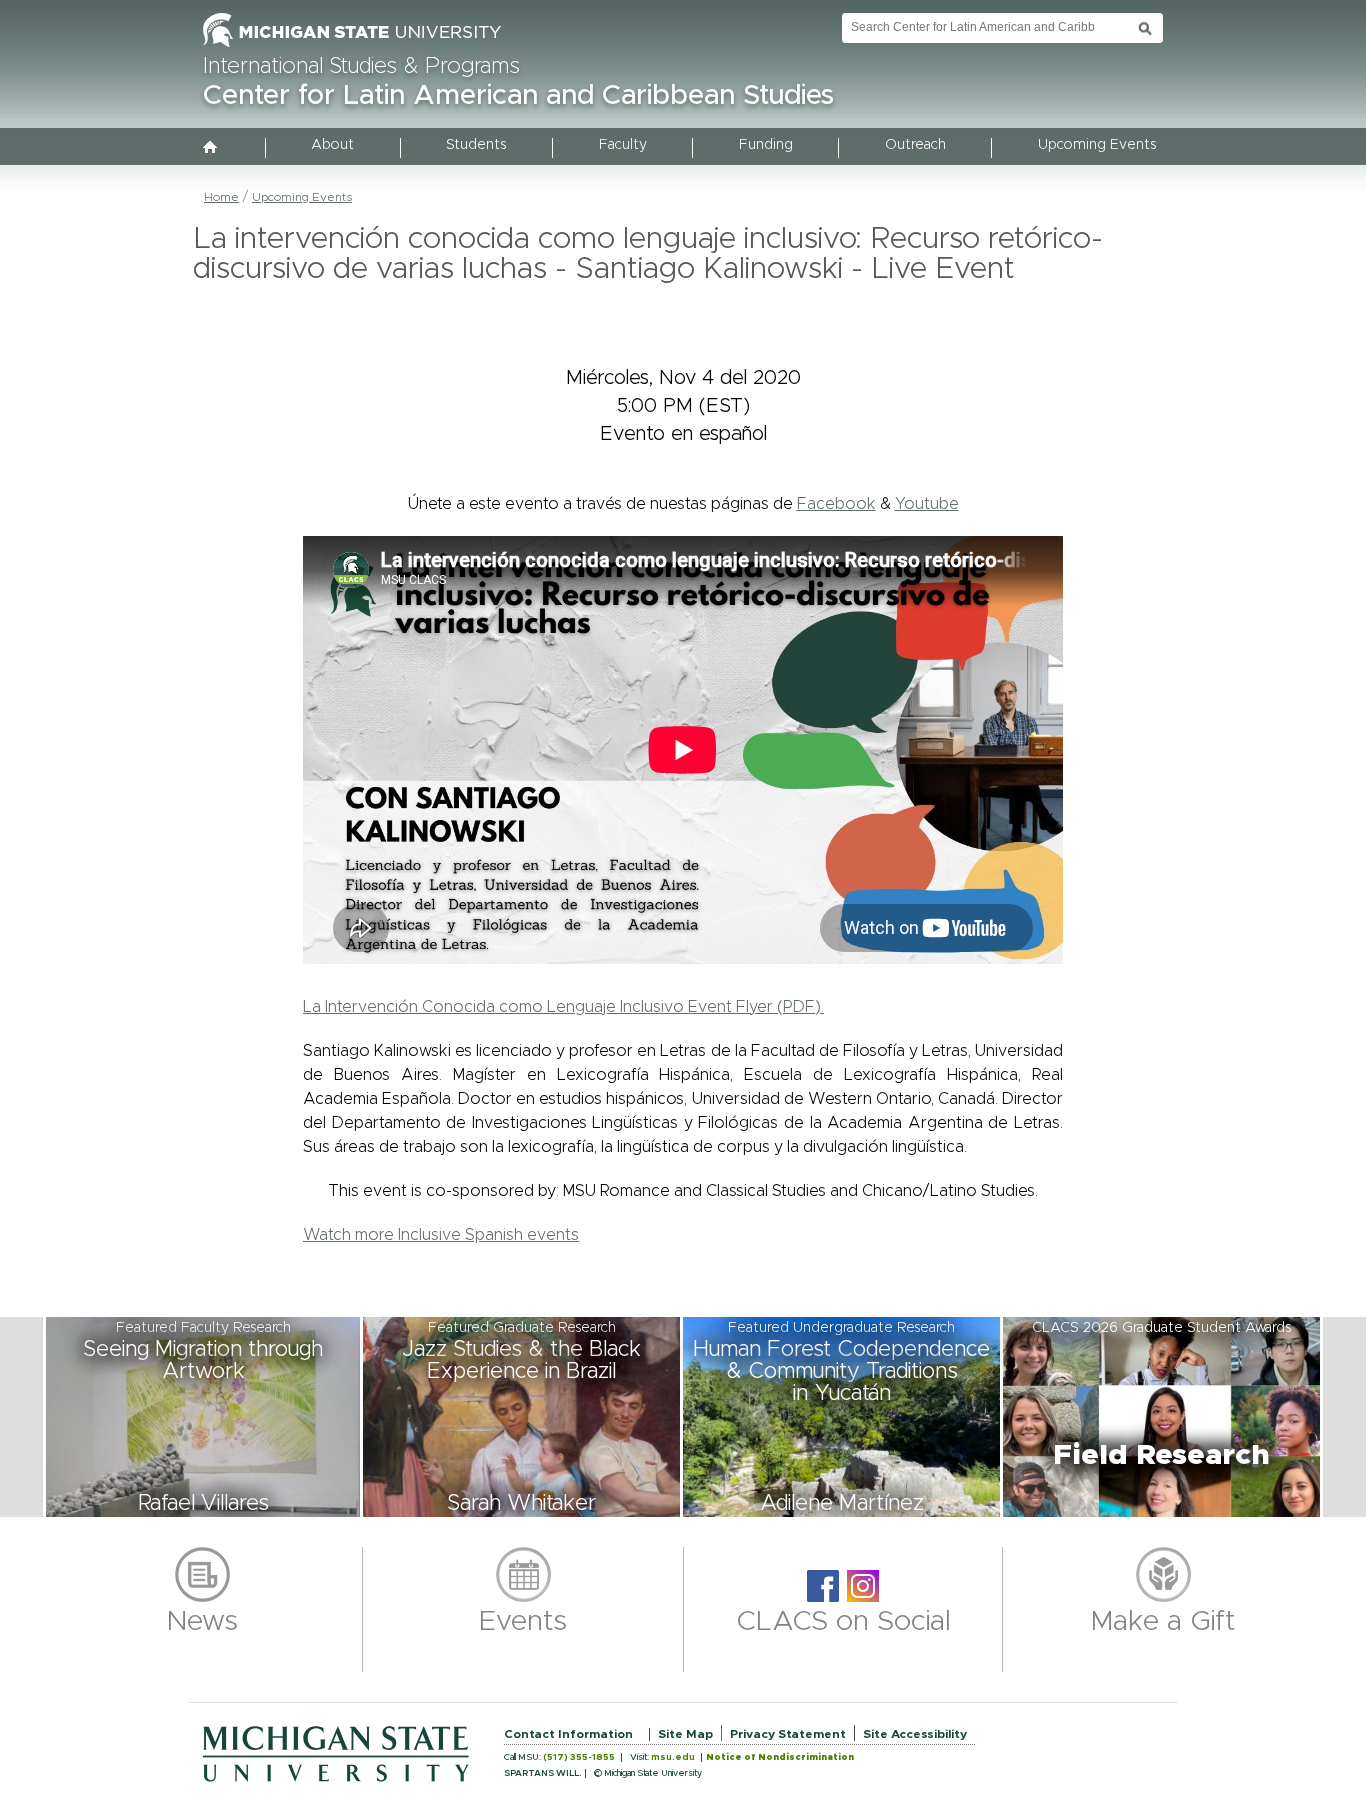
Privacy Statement (788, 1734)
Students (476, 145)
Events (523, 1622)
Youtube (927, 504)
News (202, 1622)
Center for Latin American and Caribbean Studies (518, 96)
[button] (203, 1417)
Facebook (836, 504)
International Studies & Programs (361, 67)
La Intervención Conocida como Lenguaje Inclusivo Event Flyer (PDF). (563, 1007)
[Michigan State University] (352, 48)
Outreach (915, 145)
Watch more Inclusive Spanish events (441, 1235)
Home (221, 197)
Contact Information (568, 1734)
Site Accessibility (915, 1734)
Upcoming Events (1097, 145)
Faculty (623, 145)
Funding (766, 145)
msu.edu (673, 1757)
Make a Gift (1163, 1622)
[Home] (211, 149)
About (332, 145)
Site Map (685, 1734)
